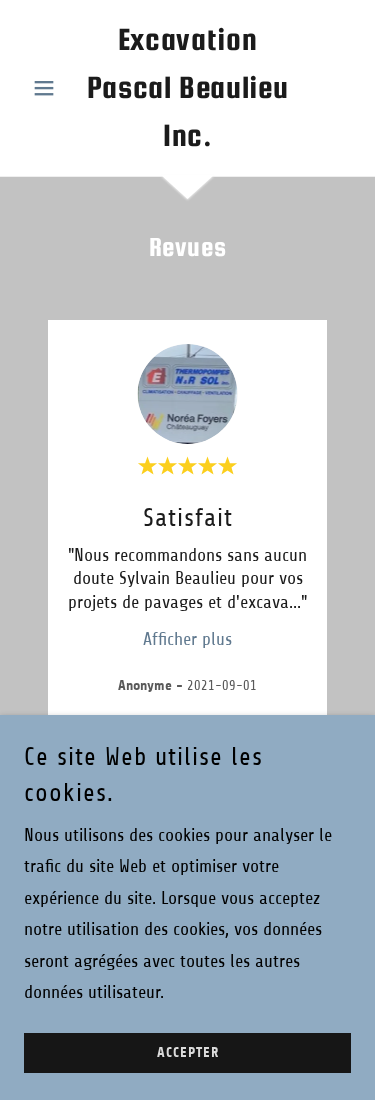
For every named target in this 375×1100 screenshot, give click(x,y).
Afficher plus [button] (187, 639)
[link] (187, 88)
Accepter (188, 1052)
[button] (48, 88)
